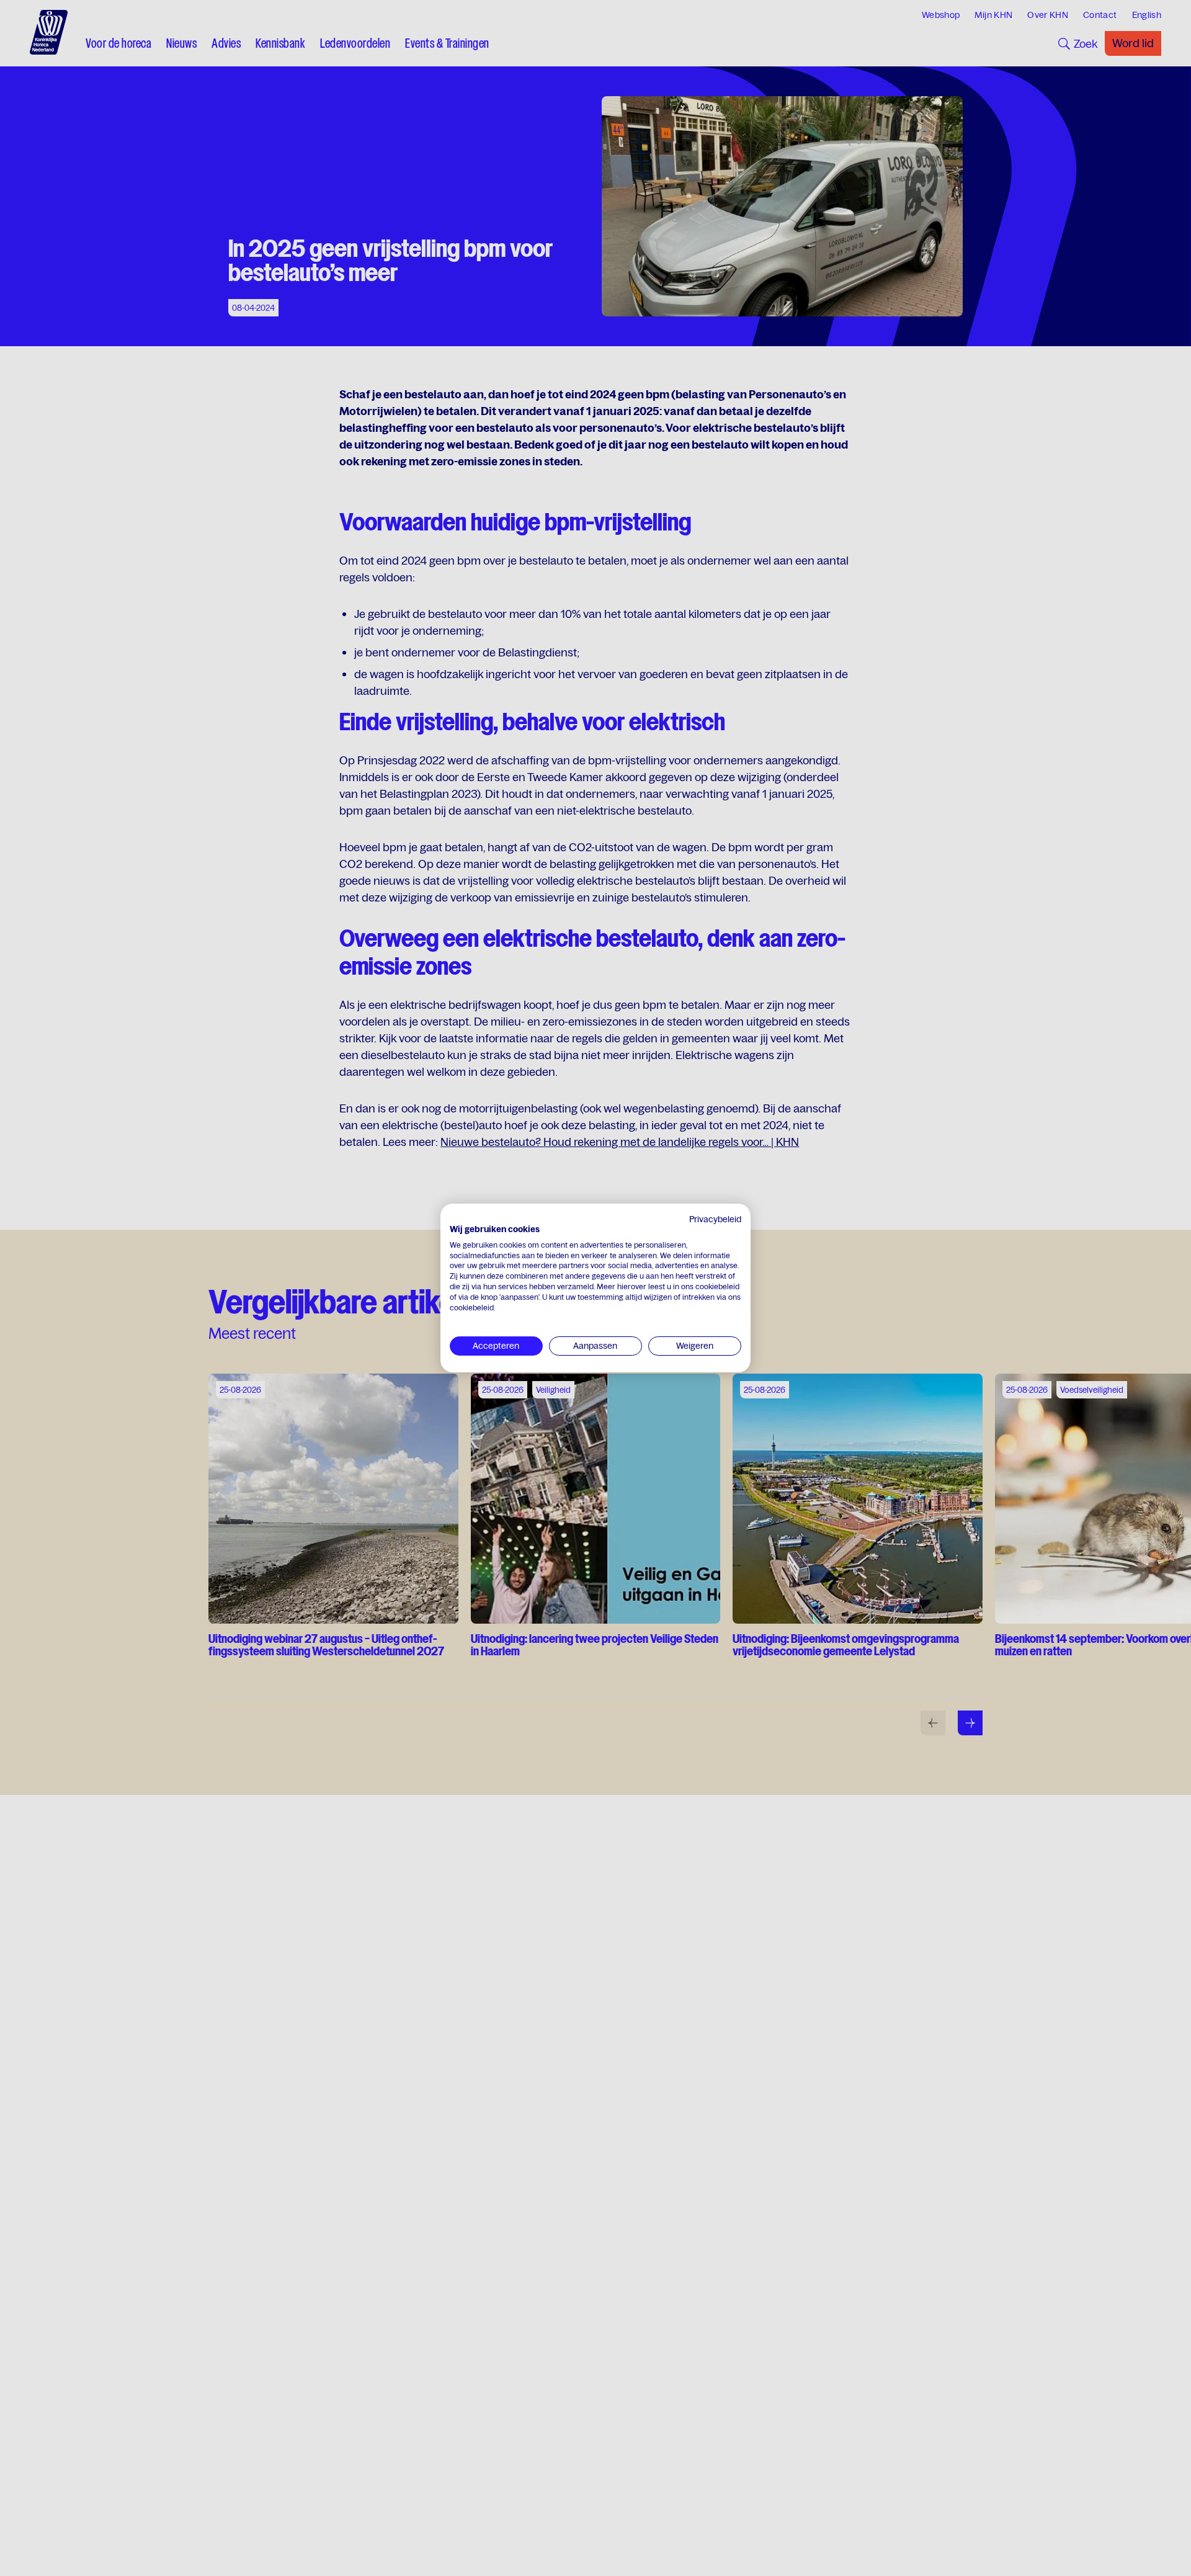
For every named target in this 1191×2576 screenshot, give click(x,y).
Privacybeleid (715, 1219)
